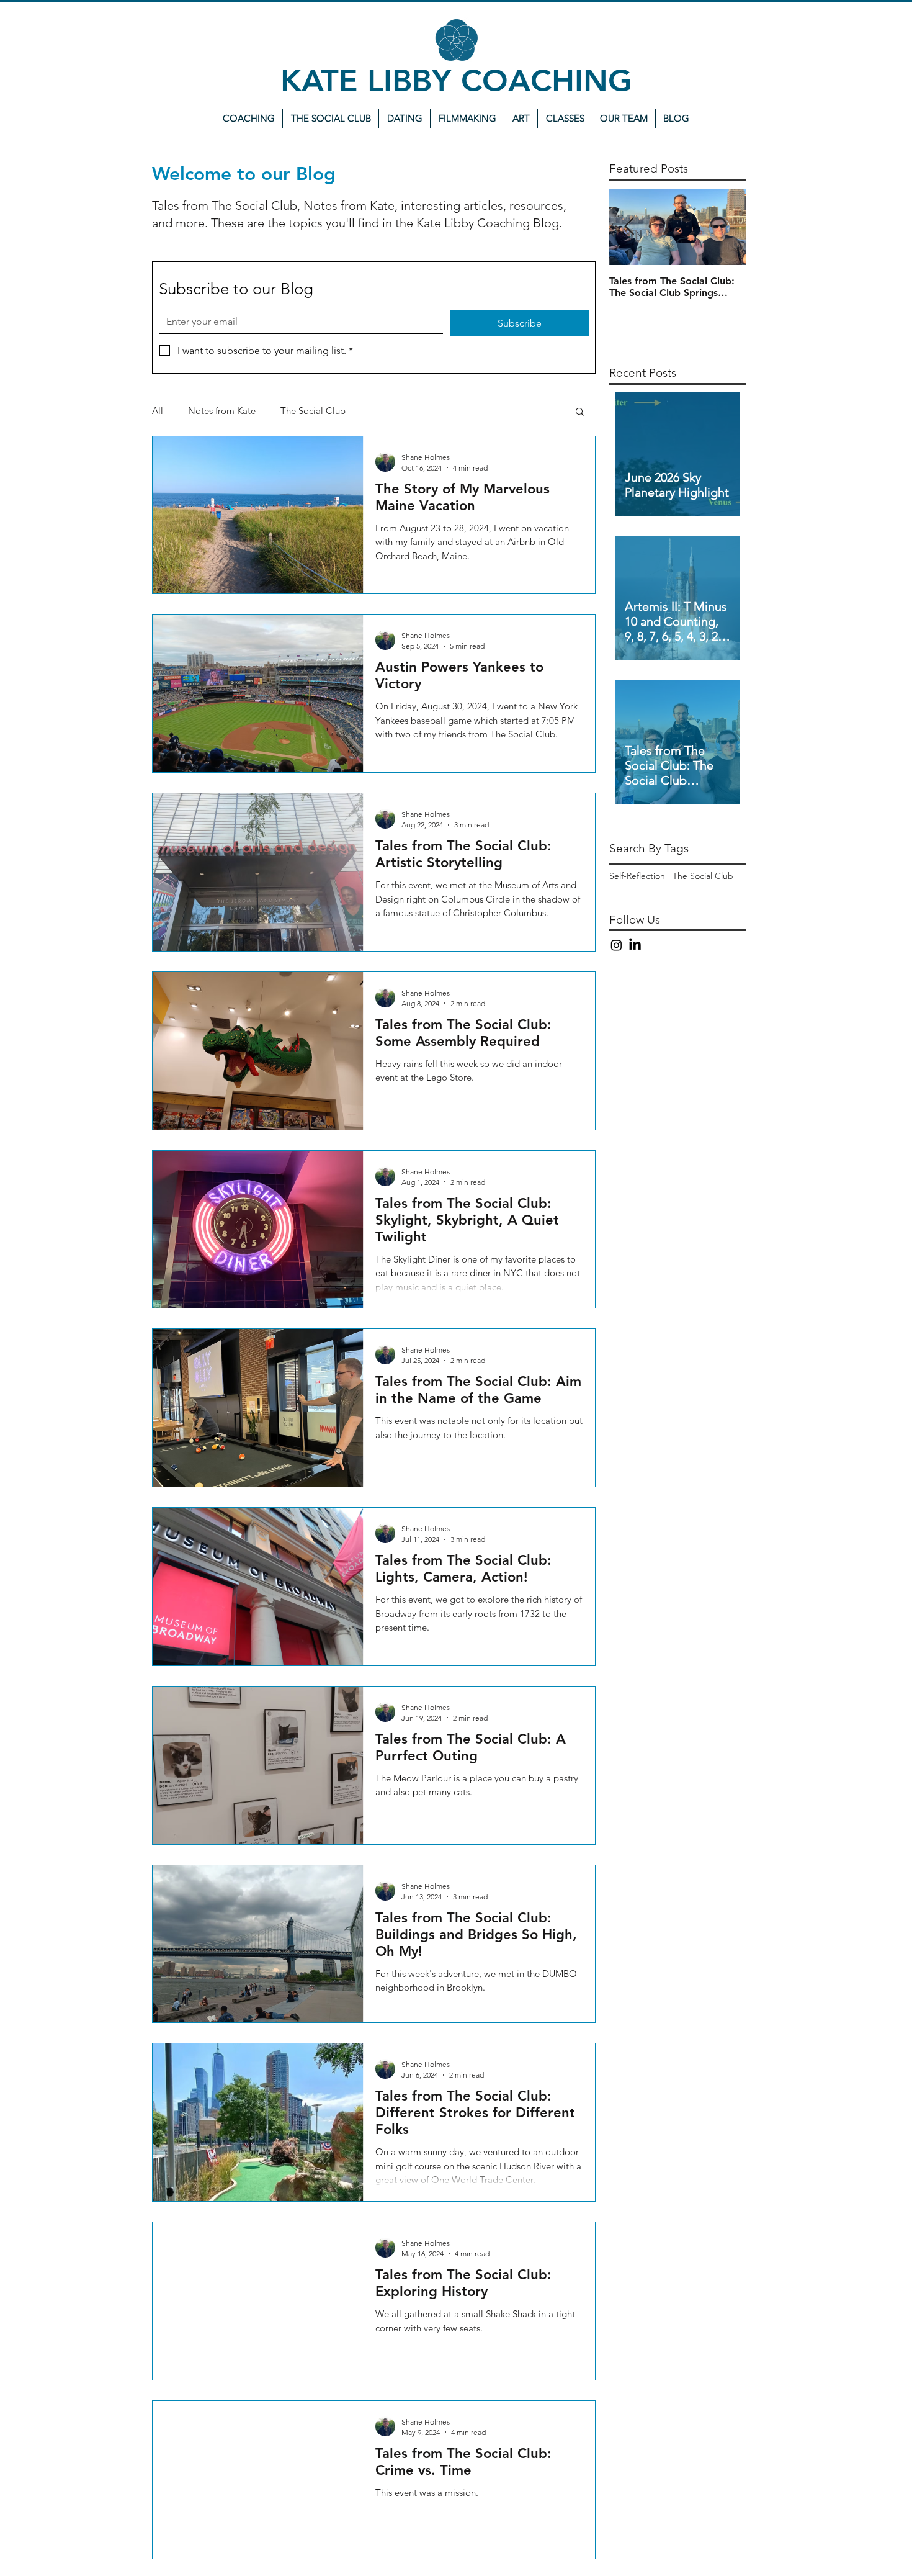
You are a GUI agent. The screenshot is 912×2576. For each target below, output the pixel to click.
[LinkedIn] (635, 945)
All (158, 411)
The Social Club (313, 411)
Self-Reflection (637, 876)
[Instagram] (616, 945)
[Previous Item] (629, 227)
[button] (580, 412)
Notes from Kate (222, 411)
